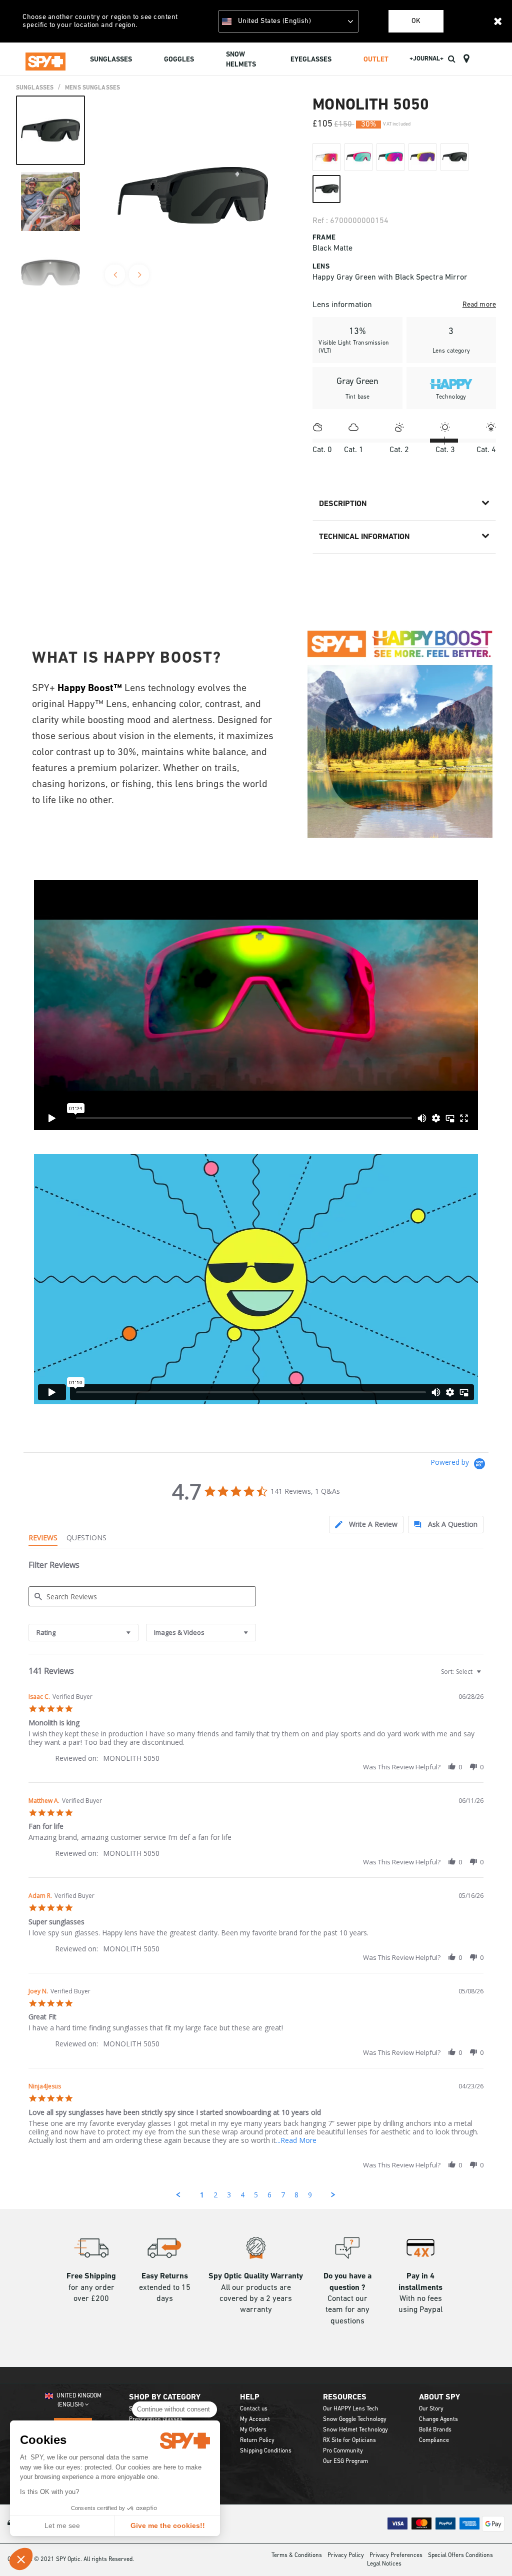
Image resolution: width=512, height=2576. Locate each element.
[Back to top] (489, 2550)
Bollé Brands (435, 2430)
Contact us (254, 2409)
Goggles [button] (179, 60)
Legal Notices (384, 2564)
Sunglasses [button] (111, 60)
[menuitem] (111, 61)
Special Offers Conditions (460, 2555)
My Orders (253, 2430)
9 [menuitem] (310, 2195)
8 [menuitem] (296, 2195)
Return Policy (257, 2440)
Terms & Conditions (297, 2555)
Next (139, 275)
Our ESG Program (345, 2461)
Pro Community (343, 2451)
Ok (416, 21)
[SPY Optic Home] (45, 59)
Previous (115, 275)
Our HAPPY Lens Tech (351, 2409)
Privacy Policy (346, 2555)
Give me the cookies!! (168, 2525)
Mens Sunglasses (92, 88)
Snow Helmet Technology (355, 2430)
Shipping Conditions (266, 2451)
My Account (255, 2419)
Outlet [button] (376, 60)
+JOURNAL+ (426, 59)
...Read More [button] (296, 2140)
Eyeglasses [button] (311, 60)
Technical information (364, 537)
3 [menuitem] (229, 2195)
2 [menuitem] (215, 2195)
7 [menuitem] (283, 2195)
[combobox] (83, 1633)
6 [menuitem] (269, 2195)
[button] (21, 2559)
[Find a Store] (466, 59)
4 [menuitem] (242, 2195)
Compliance (434, 2440)
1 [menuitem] (202, 2195)
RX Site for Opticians (349, 2440)
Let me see (62, 2525)
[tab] (366, 1525)
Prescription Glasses (156, 2419)
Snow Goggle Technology (355, 2419)
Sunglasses (35, 88)
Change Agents (438, 2419)
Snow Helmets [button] (241, 60)
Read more (479, 305)
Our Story (431, 2409)
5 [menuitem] (256, 2195)
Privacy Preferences (396, 2555)
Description (343, 504)
